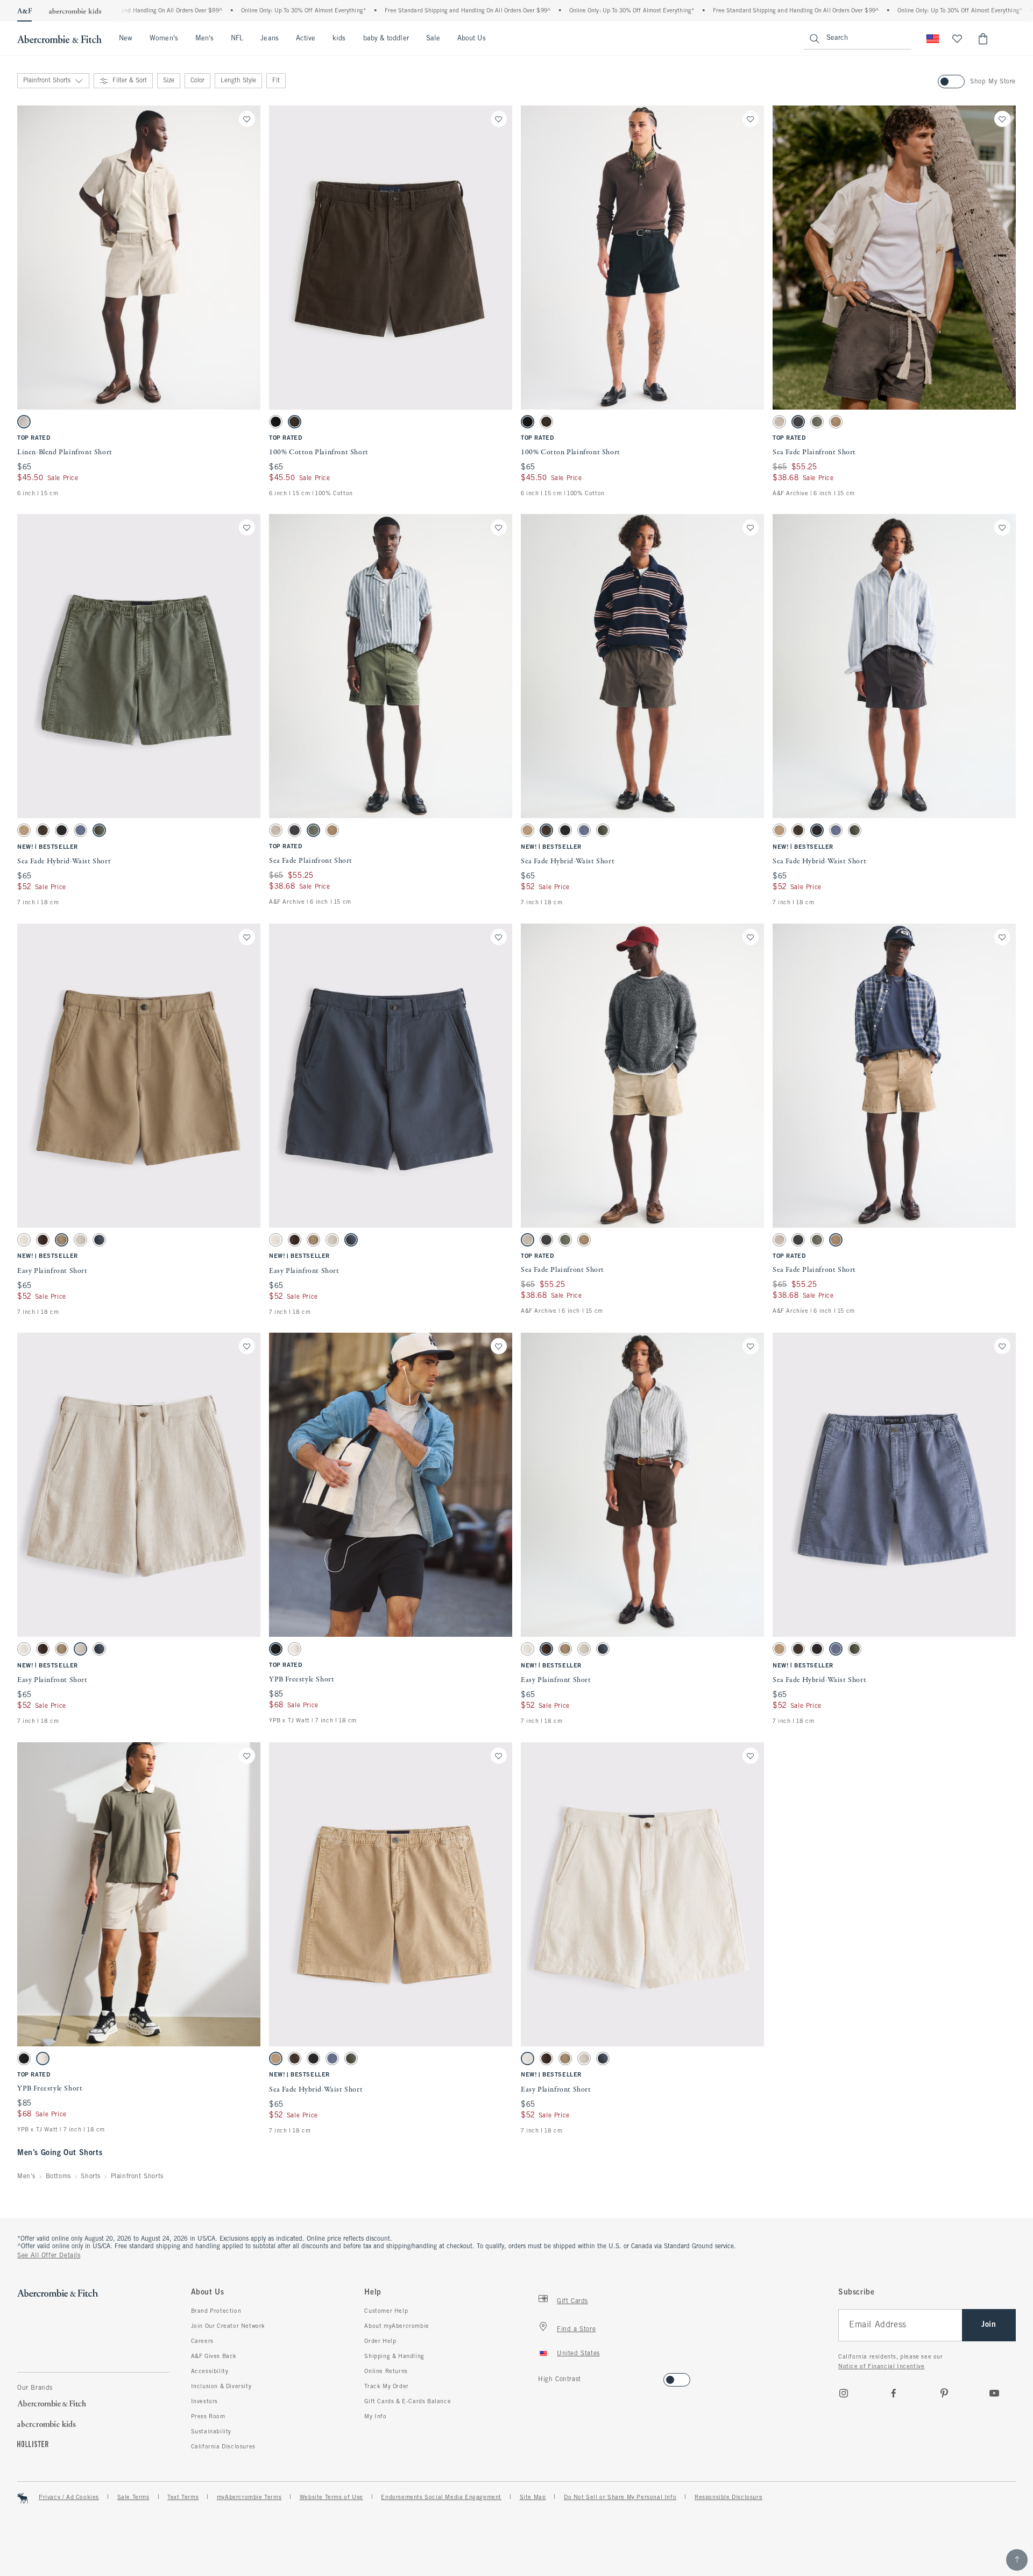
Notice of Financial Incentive (881, 2367)
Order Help (380, 2341)
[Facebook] (894, 2393)
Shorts (91, 2177)
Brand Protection (216, 2311)
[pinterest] (944, 2393)
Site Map (533, 2497)
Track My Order (386, 2387)
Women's (164, 39)
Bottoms (58, 2177)
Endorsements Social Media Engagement (441, 2497)
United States (578, 2354)
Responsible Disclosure (728, 2497)
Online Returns (386, 2371)
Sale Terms (133, 2497)
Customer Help (386, 2311)
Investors (204, 2402)
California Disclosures (223, 2447)
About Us (472, 39)
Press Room (208, 2417)
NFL (237, 39)
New (126, 39)
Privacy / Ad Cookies (69, 2497)
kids (339, 39)
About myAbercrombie (397, 2326)
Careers (202, 2341)
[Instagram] (844, 2393)
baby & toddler (386, 39)
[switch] (542, 2377)
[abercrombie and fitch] (59, 39)
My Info (375, 2417)
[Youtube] (994, 2393)
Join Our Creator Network (228, 2326)
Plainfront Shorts (137, 2177)
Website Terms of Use (331, 2497)
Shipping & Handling (394, 2356)
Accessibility (210, 2371)
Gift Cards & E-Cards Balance (408, 2402)
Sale (433, 39)
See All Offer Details (49, 2256)
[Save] (247, 119)
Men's (204, 39)
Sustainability (211, 2432)
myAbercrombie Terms (249, 2497)
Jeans (269, 39)
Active (306, 39)
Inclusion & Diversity (221, 2387)
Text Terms (183, 2497)
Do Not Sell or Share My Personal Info (620, 2497)
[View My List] (957, 39)
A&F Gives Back (214, 2356)
